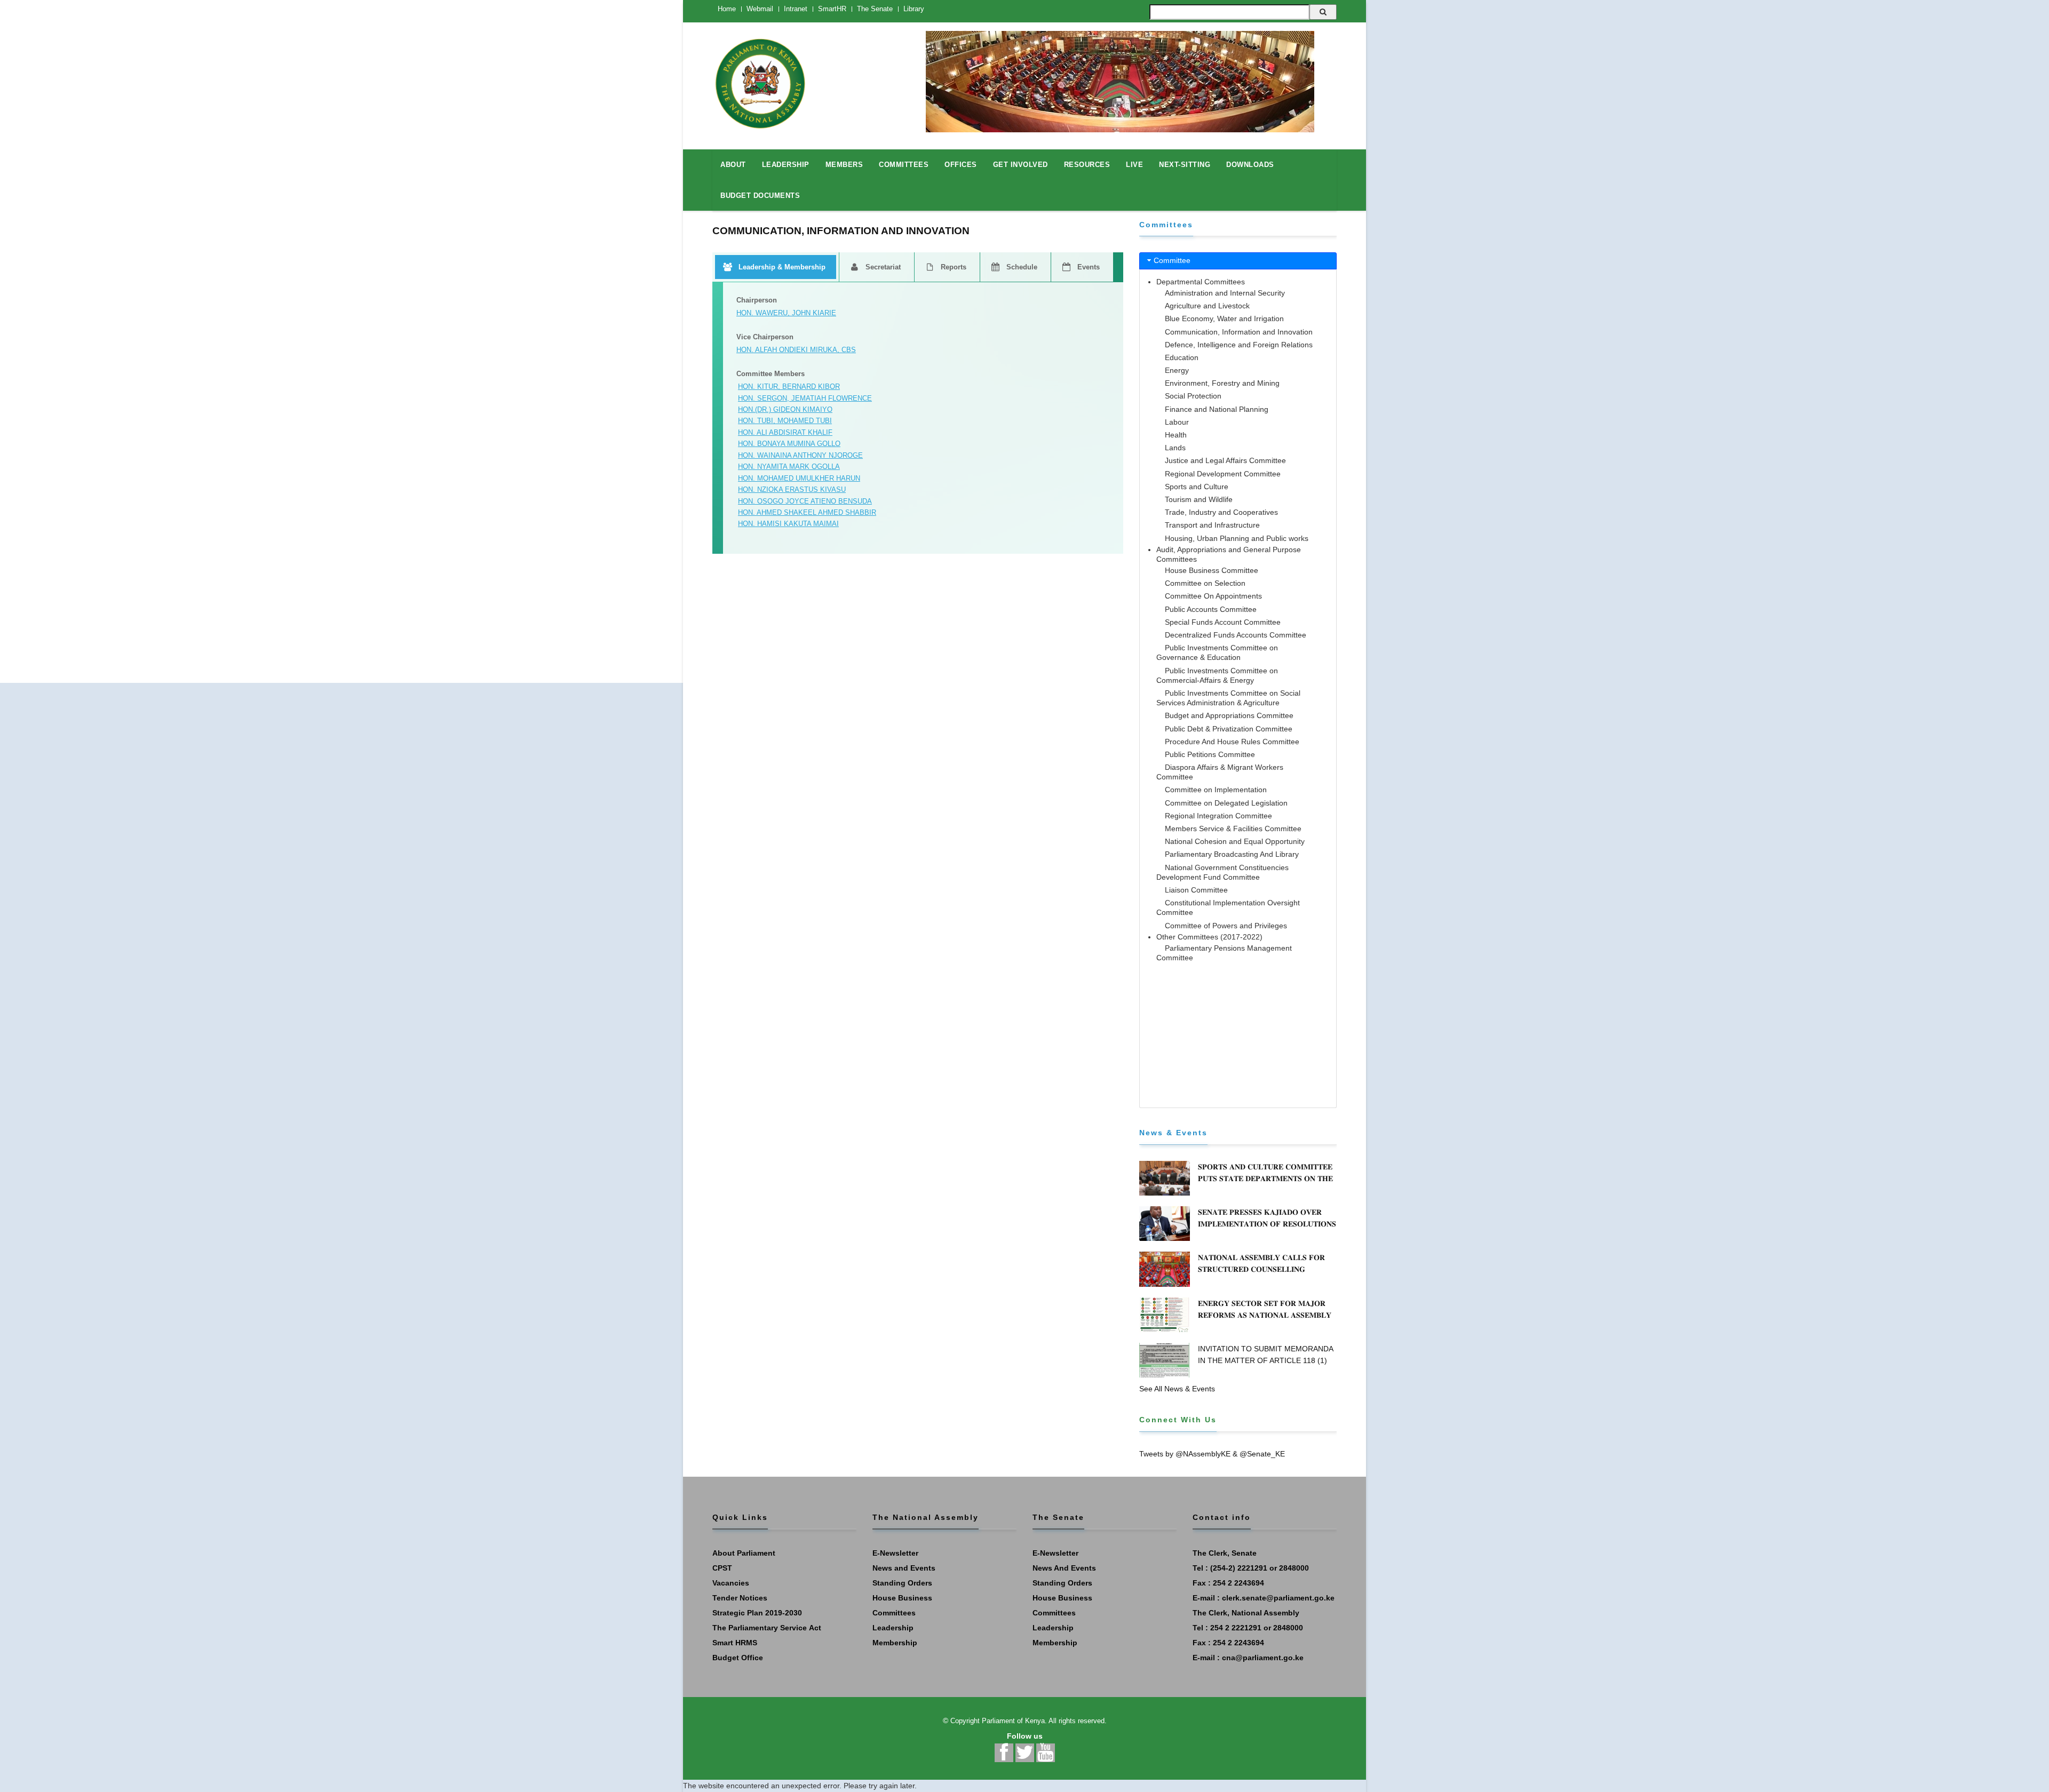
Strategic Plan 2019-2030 (757, 1613)
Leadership (893, 1628)
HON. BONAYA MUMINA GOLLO (789, 444)
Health (1176, 435)
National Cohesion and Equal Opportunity (1235, 841)
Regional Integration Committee (1218, 816)
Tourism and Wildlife (1199, 499)
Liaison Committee (1196, 890)
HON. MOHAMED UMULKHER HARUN (799, 478)
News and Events (904, 1568)
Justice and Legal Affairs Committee (1225, 460)
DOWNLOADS (1250, 165)
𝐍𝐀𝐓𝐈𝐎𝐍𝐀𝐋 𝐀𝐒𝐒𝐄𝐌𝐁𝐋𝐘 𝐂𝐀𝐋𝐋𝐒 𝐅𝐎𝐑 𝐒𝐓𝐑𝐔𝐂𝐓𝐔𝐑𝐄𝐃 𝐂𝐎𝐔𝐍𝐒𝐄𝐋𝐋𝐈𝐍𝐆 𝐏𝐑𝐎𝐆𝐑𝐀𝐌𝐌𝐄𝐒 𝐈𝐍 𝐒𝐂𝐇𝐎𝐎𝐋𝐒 (1261, 1269)
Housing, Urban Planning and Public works (1237, 538)
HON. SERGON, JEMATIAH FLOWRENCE (805, 398)
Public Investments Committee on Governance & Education (1217, 652)
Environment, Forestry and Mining (1222, 383)
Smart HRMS (735, 1643)
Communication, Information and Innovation (1239, 332)
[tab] (1238, 261)
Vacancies (731, 1583)
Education (1182, 357)
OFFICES (961, 165)
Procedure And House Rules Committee (1232, 742)
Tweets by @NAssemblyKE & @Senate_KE (1212, 1454)
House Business (902, 1598)
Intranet (796, 9)
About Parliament (744, 1553)
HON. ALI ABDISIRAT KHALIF (785, 432)
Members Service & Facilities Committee (1233, 829)
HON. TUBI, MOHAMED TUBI (785, 421)
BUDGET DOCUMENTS (760, 196)
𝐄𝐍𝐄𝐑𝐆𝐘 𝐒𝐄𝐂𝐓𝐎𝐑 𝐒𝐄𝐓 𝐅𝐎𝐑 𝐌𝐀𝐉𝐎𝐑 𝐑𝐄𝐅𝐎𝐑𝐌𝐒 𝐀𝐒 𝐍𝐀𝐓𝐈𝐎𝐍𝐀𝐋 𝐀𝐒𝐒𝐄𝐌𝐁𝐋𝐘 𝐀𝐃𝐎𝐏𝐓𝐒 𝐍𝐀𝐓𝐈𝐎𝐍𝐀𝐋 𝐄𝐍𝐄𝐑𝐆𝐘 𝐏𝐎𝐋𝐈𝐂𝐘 (1266, 1315)
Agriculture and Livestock (1207, 306)
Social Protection (1193, 396)
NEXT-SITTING (1185, 165)
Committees (894, 1613)
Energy (1177, 370)
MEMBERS (844, 165)
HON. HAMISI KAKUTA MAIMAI (788, 524)
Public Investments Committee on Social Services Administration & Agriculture (1228, 698)
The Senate (875, 9)
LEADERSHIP (786, 165)
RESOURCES (1087, 165)
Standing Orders (902, 1583)
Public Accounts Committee (1211, 609)
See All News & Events (1177, 1389)
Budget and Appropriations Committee (1229, 715)
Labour (1177, 422)
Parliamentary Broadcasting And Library (1232, 854)
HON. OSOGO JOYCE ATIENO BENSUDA (805, 501)
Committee (1172, 260)
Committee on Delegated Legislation (1226, 803)
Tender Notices (740, 1598)
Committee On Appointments (1213, 596)
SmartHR (832, 9)
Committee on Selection (1205, 583)
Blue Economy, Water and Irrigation (1224, 318)
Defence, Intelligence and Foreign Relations (1239, 345)
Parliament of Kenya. (1014, 1721)
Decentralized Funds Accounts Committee (1236, 635)
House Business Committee (1212, 570)
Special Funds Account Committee (1223, 622)
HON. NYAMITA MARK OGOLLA (789, 467)
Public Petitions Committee (1210, 754)
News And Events (1064, 1568)
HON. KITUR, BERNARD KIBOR (789, 387)
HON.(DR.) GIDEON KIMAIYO (785, 409)
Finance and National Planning (1217, 409)
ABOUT (733, 165)
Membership (895, 1643)
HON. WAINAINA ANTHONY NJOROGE (800, 455)
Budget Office (738, 1658)
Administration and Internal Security (1225, 293)
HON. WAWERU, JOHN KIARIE (786, 313)
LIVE (1134, 165)
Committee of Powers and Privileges (1226, 926)
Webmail (760, 9)
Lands (1175, 448)
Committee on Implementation (1216, 790)
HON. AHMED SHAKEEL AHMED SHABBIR (807, 512)
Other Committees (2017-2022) (1209, 937)
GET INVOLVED (1020, 165)
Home (727, 9)
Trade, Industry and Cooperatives (1221, 512)
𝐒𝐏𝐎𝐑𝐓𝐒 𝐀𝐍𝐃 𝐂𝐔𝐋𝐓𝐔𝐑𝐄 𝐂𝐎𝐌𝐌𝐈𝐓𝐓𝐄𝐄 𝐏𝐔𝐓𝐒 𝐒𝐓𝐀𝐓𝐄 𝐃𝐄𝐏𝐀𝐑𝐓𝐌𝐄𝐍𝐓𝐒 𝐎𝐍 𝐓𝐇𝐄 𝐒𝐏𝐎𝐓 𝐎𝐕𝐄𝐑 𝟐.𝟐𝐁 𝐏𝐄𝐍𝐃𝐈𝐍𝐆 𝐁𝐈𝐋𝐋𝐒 (1265, 1178)
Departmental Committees (1201, 282)
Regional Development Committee (1223, 474)
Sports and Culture (1197, 487)
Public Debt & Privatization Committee (1229, 729)
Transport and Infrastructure (1212, 525)
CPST (722, 1568)
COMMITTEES (904, 165)
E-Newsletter (895, 1553)
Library (914, 9)
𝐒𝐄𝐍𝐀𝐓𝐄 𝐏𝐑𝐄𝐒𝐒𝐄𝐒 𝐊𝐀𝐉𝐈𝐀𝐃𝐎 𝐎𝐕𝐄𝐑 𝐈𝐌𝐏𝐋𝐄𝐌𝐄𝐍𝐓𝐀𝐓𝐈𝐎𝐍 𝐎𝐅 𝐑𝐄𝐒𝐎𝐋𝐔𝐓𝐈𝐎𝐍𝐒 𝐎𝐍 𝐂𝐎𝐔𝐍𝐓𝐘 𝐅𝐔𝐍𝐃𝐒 (1267, 1224)
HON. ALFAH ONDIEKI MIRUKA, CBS (796, 350)
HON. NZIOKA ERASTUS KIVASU (792, 489)
